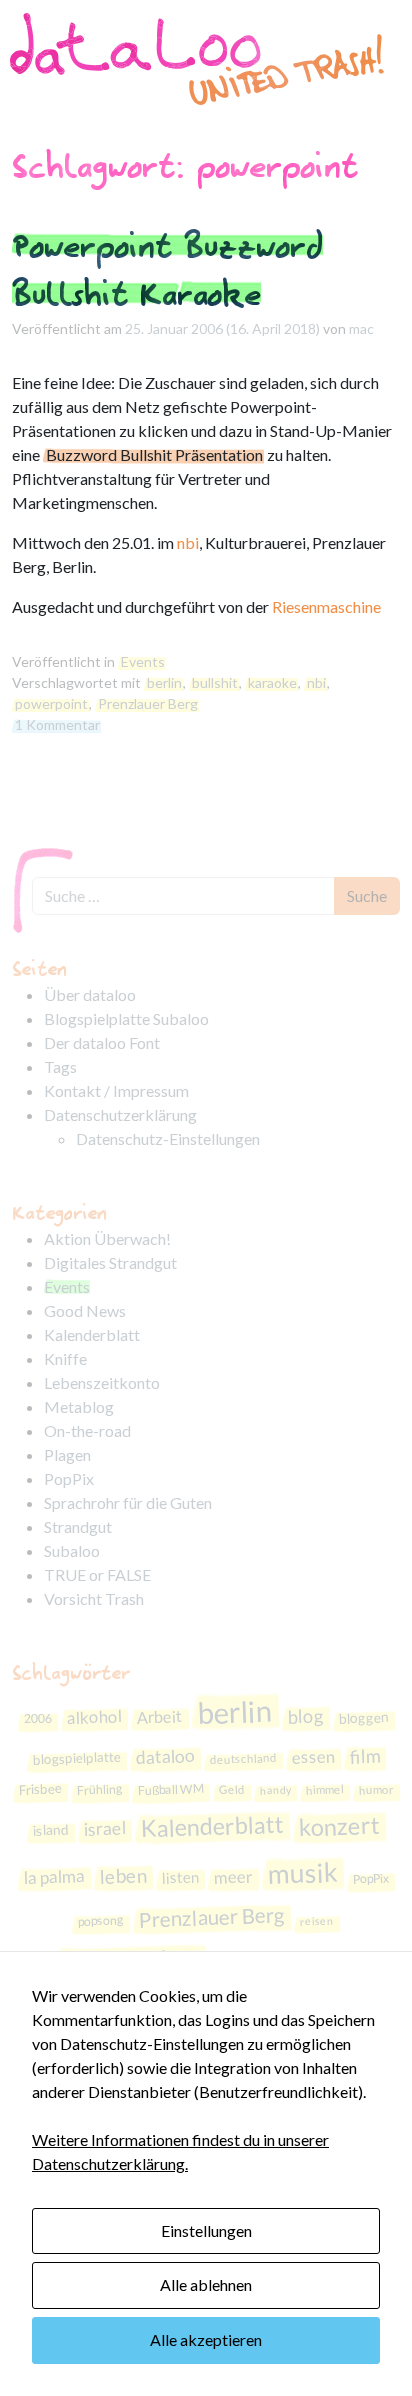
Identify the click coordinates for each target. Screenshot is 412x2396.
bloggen (363, 1717)
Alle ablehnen (206, 2284)
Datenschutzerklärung (120, 1114)
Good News (85, 1310)
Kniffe (65, 1358)
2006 (37, 1718)
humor (375, 1790)
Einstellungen (206, 2230)
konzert (339, 1826)
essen (313, 1756)
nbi (188, 542)
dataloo (165, 1756)
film (364, 1755)
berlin (164, 682)
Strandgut (78, 1526)
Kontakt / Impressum (116, 1090)
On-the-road (87, 1430)
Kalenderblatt (92, 1334)
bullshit (215, 682)
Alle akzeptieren (206, 2339)
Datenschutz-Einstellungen (168, 1138)
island (50, 1829)
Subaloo (72, 1550)
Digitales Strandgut (110, 1262)
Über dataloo (90, 994)
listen (180, 1876)
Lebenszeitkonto (102, 1382)
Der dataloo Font (102, 1042)
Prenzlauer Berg (148, 703)
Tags (60, 1066)
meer (233, 1876)
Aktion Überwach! (107, 1238)
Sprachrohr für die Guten (128, 1502)
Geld (231, 1790)
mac (361, 328)
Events (143, 661)
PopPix (69, 1478)
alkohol (94, 1717)
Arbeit (159, 1716)
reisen (317, 1921)
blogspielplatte (76, 1757)
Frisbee (40, 1788)
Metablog (79, 1406)
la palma (54, 1875)
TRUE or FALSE (97, 1574)
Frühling (99, 1789)
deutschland (242, 1757)
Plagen (67, 1454)
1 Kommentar (57, 724)
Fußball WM (170, 1789)
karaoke (272, 682)
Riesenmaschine (326, 606)
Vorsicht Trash (94, 1598)
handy (274, 1790)
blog (305, 1715)
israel (104, 1828)
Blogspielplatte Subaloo (126, 1018)
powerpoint (51, 703)
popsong (101, 1921)
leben (123, 1875)
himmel (324, 1789)
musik (302, 1872)
